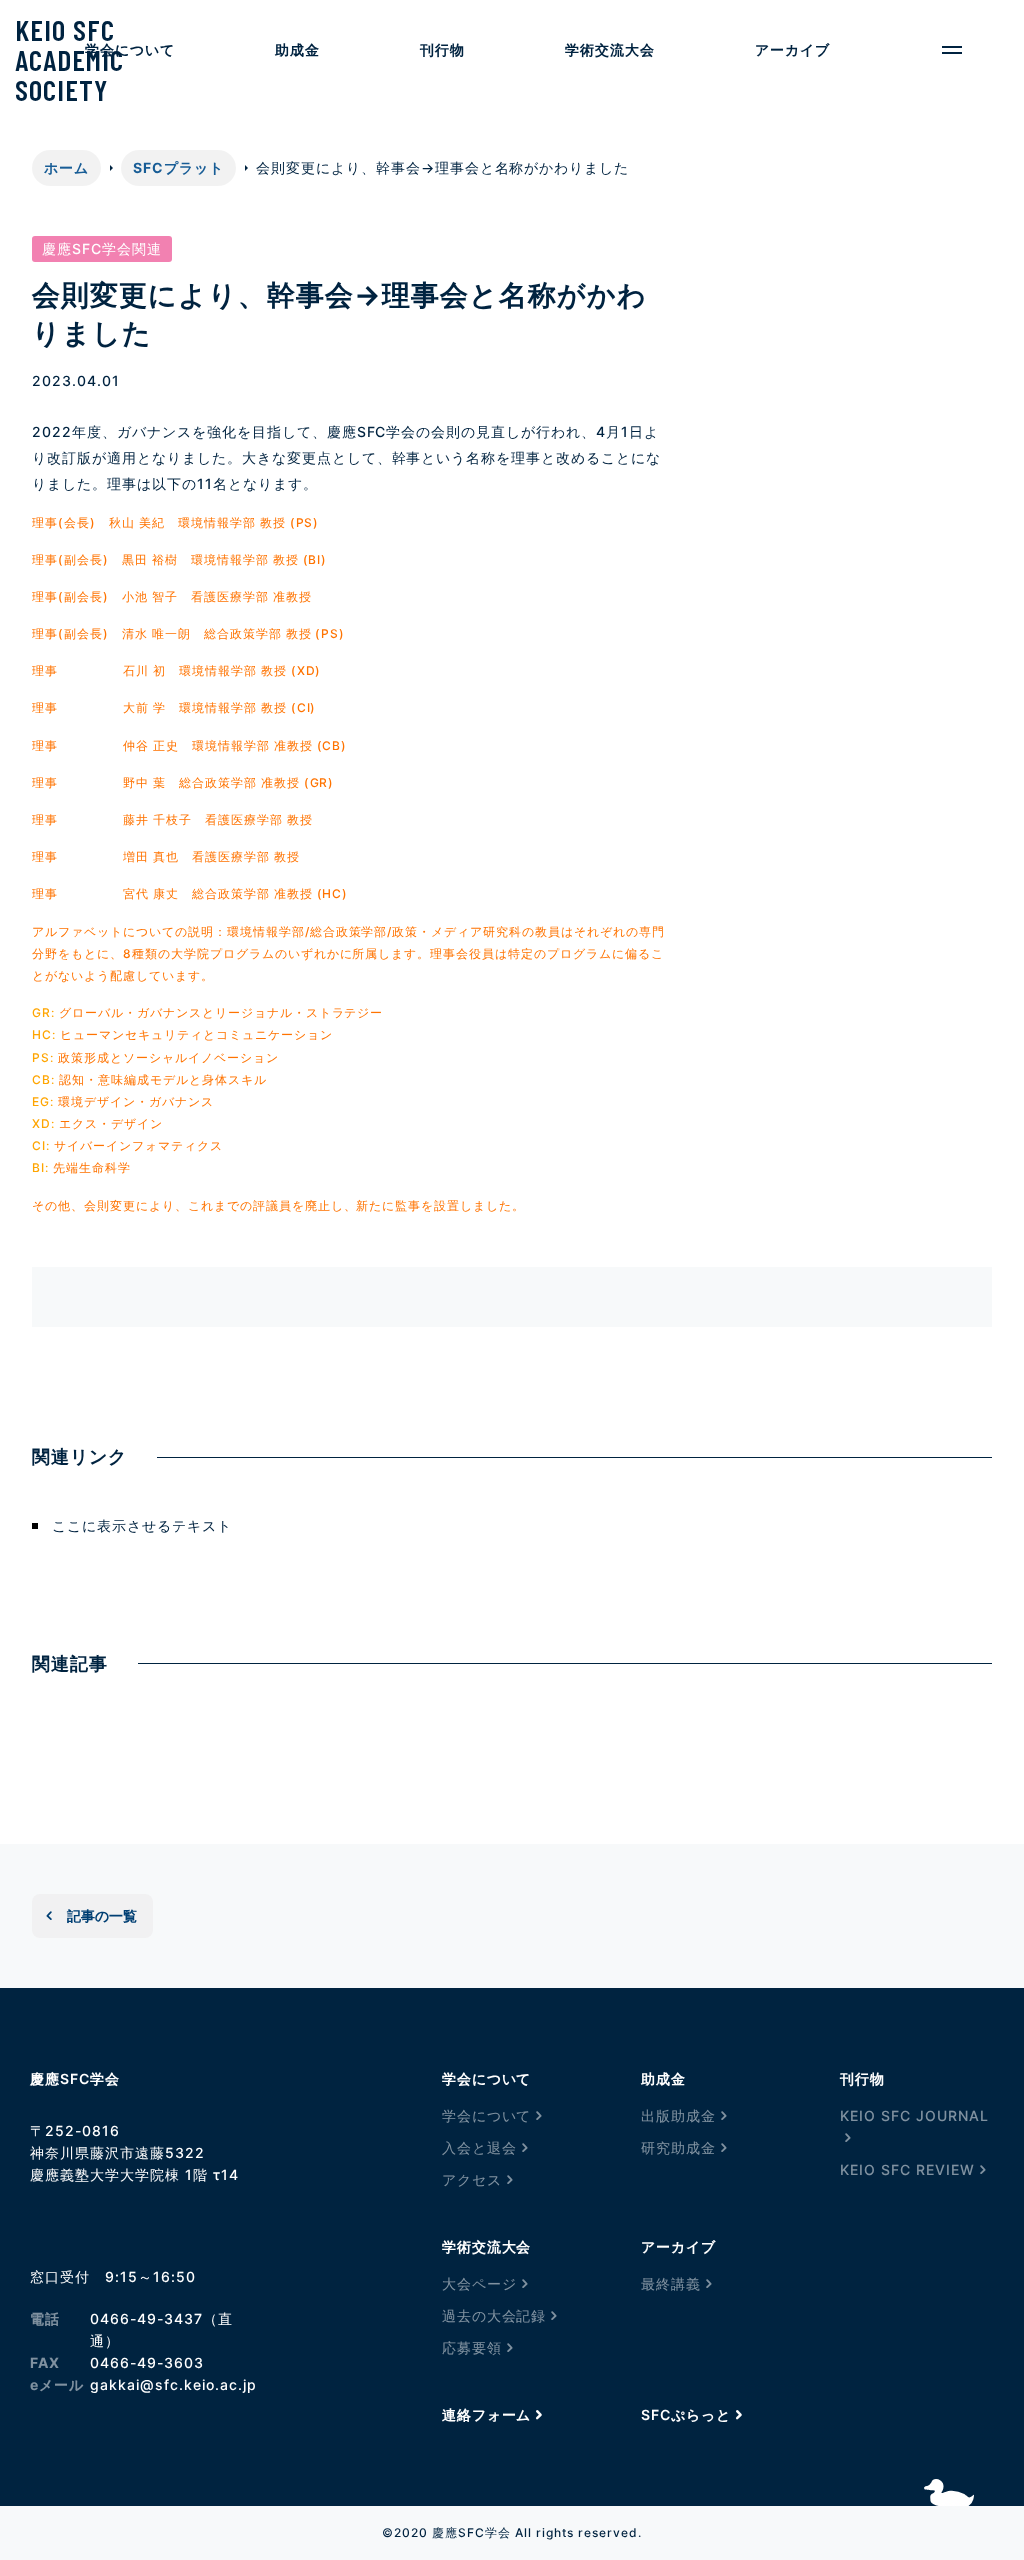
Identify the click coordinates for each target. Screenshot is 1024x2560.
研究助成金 (678, 2147)
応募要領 (472, 2347)
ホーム (66, 167)
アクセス (472, 2179)
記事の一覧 (102, 1915)
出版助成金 (678, 2115)
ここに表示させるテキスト (142, 1525)
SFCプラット (178, 167)
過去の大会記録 (494, 2315)
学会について (487, 2115)
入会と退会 (479, 2147)
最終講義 (671, 2283)
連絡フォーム (487, 2414)
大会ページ (479, 2283)
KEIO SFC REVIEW (907, 2169)
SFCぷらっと (686, 2414)
